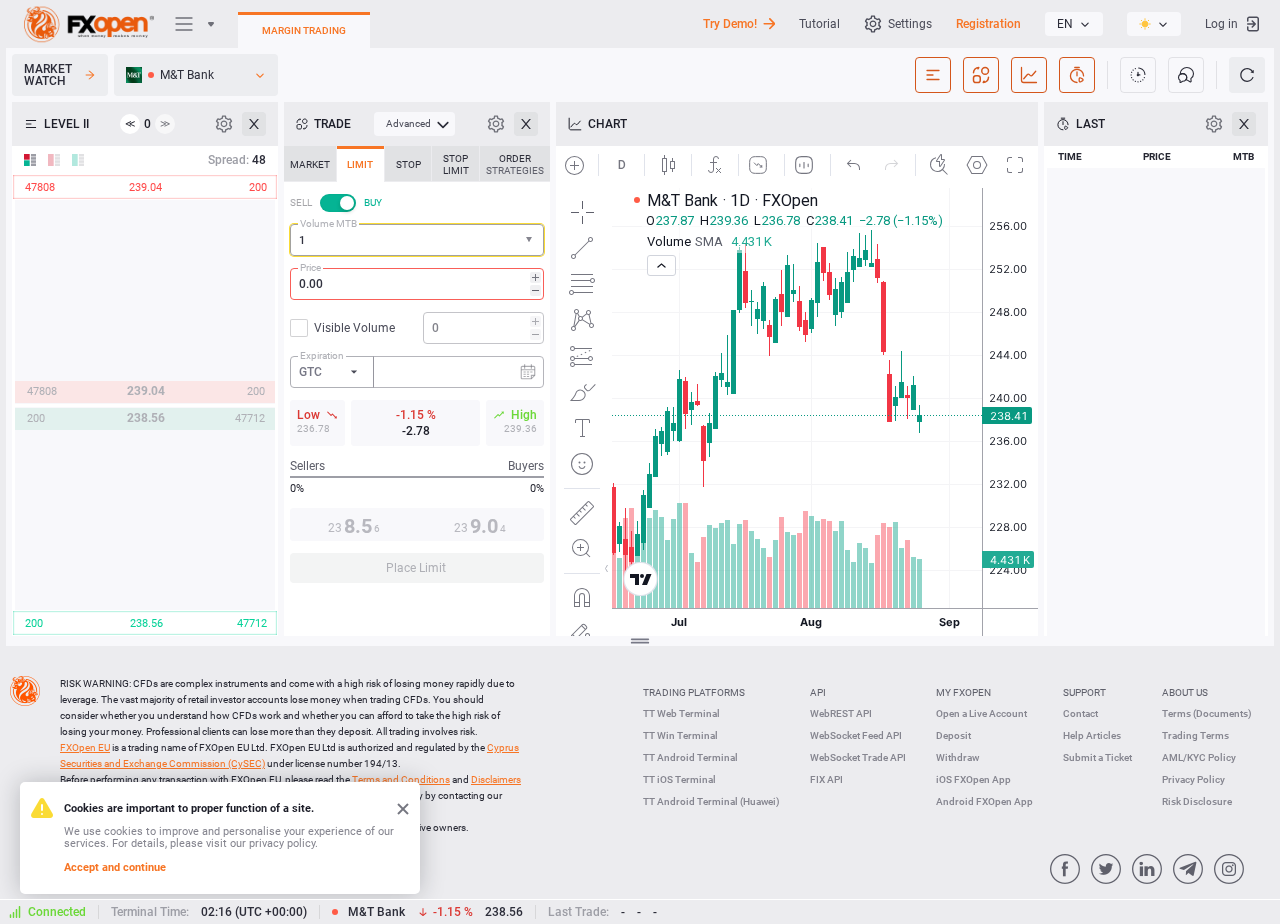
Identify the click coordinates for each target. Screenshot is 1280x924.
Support (1084, 692)
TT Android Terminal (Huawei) (711, 801)
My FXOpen (963, 692)
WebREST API (841, 713)
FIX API (826, 779)
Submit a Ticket (1097, 757)
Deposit (953, 735)
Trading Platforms (694, 692)
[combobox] (417, 240)
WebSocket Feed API (856, 735)
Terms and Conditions (401, 779)
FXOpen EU (85, 747)
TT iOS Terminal (679, 779)
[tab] (310, 164)
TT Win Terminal (680, 735)
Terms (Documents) (1207, 713)
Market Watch (48, 75)
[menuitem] (414, 124)
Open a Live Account (981, 713)
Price (310, 267)
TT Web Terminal (681, 713)
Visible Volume (354, 328)
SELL (301, 202)
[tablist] (417, 370)
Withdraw (957, 757)
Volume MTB (328, 223)
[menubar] (414, 124)
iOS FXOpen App (973, 779)
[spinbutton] (417, 284)
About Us (1185, 692)
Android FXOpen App (984, 801)
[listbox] (1074, 24)
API (818, 692)
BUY (373, 202)
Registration (988, 24)
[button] (531, 240)
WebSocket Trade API (858, 757)
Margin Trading (304, 30)
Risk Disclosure (1197, 801)
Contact (1080, 713)
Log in (1221, 24)
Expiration (322, 355)
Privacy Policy (1193, 779)
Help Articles (1092, 735)
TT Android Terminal (690, 757)
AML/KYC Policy (1199, 757)
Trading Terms (1195, 735)
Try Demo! (730, 24)
